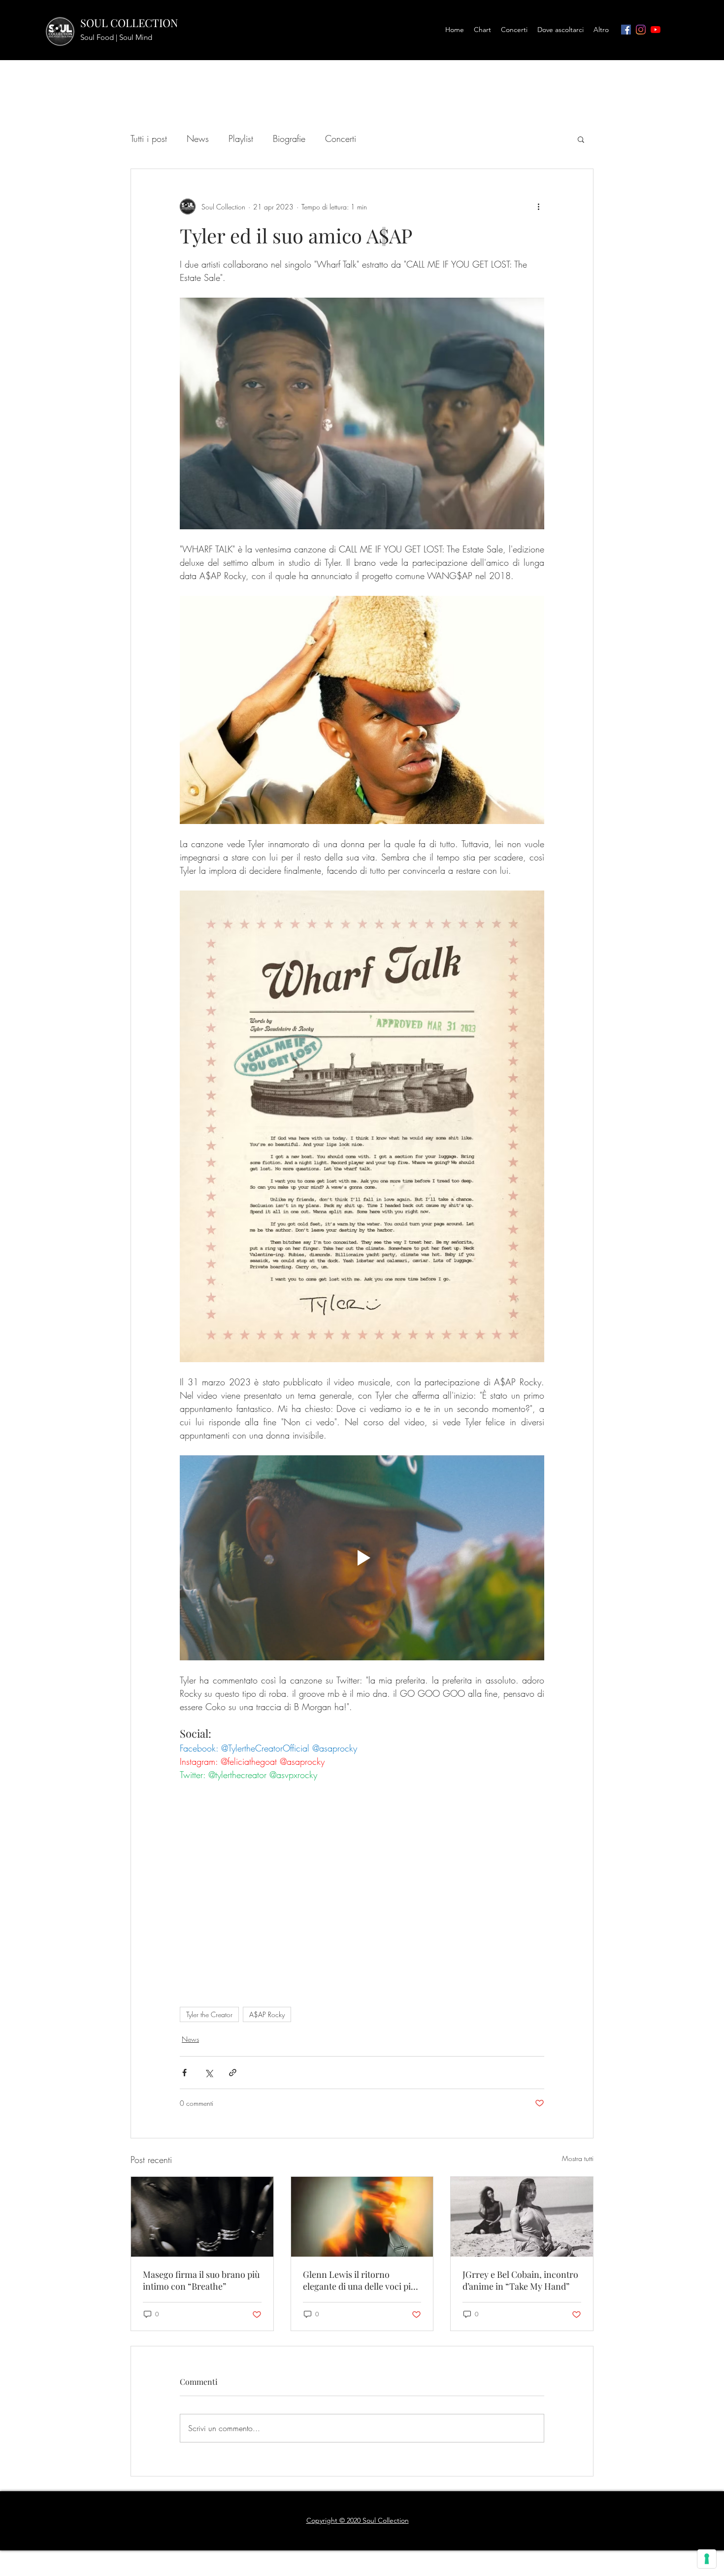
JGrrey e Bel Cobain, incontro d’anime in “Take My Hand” (520, 2280)
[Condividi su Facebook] (184, 2073)
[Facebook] (626, 30)
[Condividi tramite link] (233, 2073)
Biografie (289, 138)
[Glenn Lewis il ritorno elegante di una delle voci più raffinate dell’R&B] (362, 2217)
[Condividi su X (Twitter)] (209, 2073)
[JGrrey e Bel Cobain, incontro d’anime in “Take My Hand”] (522, 2217)
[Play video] (362, 1558)
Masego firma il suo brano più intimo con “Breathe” (201, 2280)
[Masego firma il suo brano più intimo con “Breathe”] (202, 2217)
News (198, 138)
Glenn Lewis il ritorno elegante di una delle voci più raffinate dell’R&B (359, 2280)
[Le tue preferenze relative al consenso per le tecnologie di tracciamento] (707, 2559)
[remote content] (362, 1896)
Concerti (341, 138)
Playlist (241, 138)
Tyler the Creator (209, 2014)
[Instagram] (641, 30)
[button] (581, 139)
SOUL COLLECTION (129, 23)
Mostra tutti (578, 2158)
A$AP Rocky (267, 2014)
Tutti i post (149, 138)
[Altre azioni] (538, 206)
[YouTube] (656, 30)
